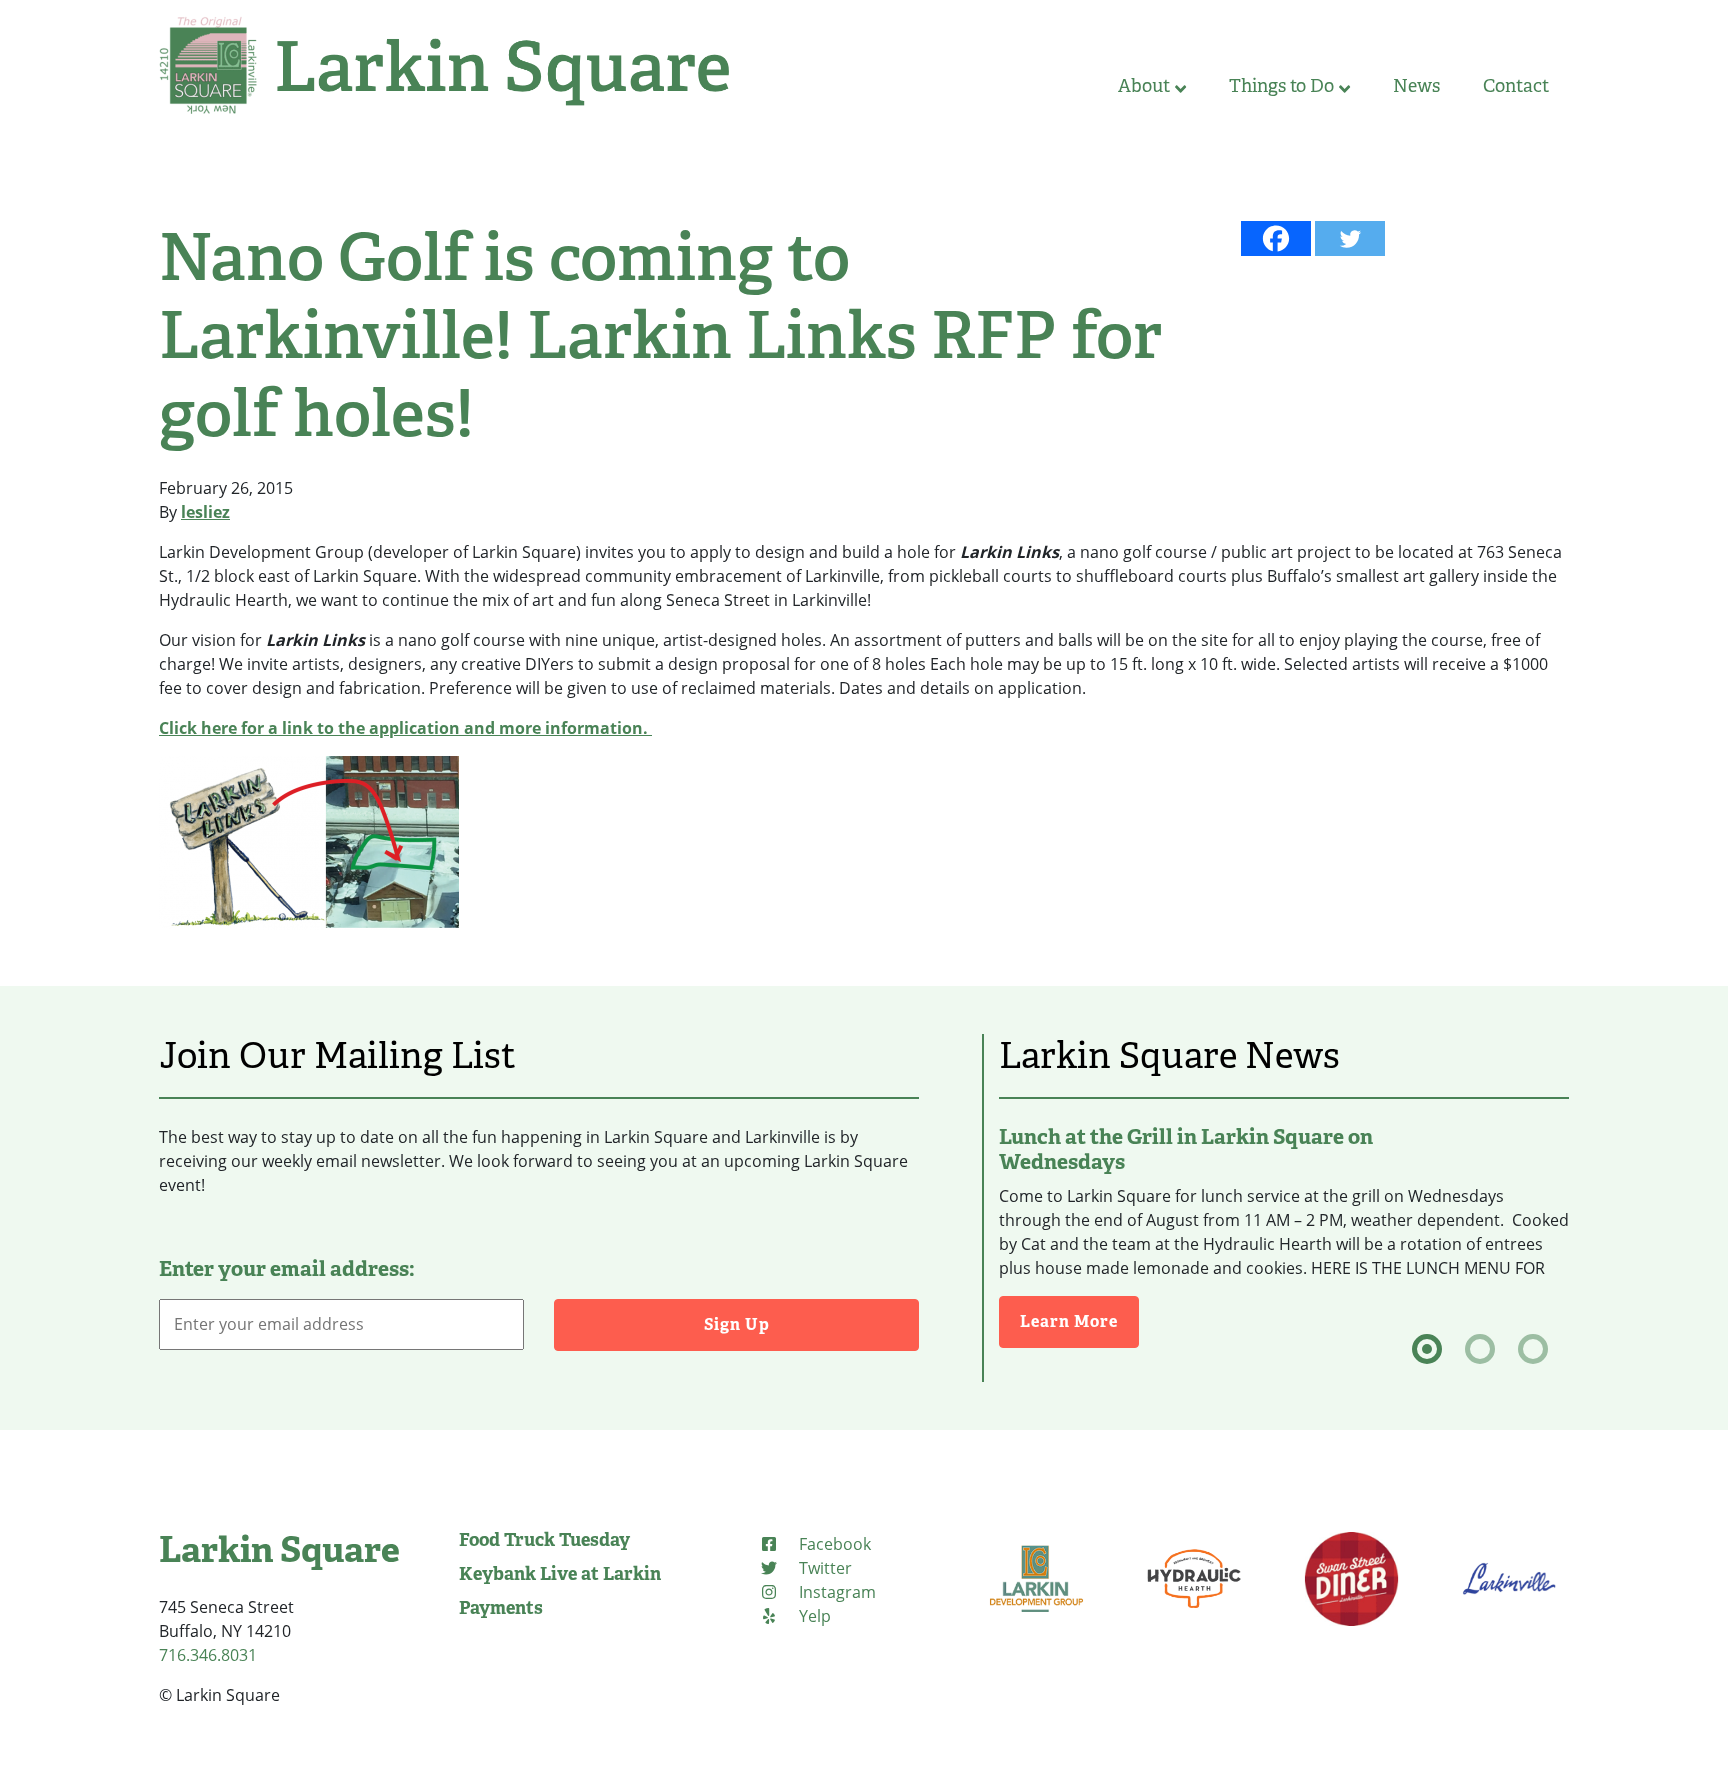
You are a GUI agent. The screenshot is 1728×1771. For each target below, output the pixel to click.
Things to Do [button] (1281, 86)
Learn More (1079, 1321)
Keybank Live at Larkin (560, 1574)
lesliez (205, 512)
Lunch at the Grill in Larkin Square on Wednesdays (1186, 1149)
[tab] (1427, 1349)
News (1416, 86)
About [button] (1144, 86)
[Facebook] (1276, 238)
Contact (1516, 86)
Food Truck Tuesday (544, 1540)
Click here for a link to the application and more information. (405, 728)
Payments (501, 1608)
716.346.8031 (208, 1655)
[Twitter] (1350, 238)
